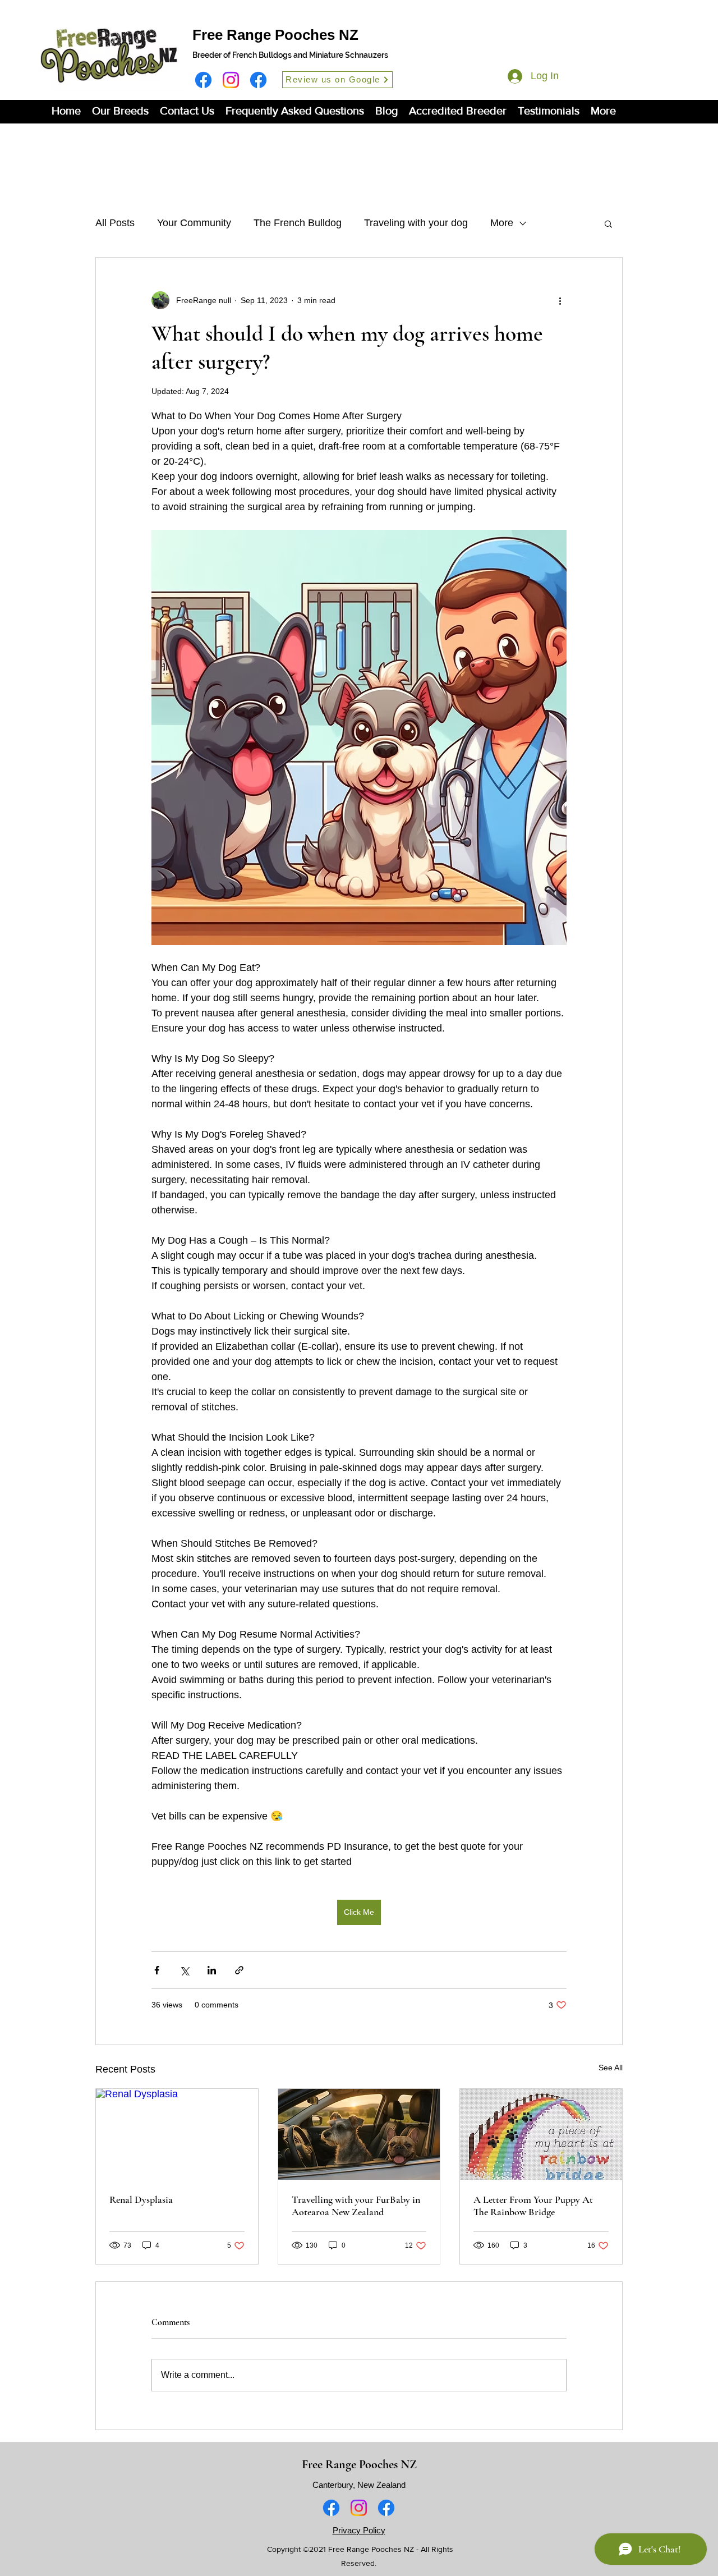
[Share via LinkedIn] (212, 1970)
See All (611, 2068)
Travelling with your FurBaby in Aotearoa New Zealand (356, 2206)
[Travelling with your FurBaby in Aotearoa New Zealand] (359, 2134)
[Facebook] (203, 80)
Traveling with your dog (416, 223)
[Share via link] (239, 1970)
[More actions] (560, 300)
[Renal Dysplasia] (177, 2134)
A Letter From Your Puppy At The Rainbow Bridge (533, 2206)
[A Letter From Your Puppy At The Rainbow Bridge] (541, 2134)
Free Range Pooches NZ (275, 35)
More (502, 223)
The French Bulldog (298, 223)
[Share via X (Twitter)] (184, 1970)
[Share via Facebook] (157, 1970)
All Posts (115, 223)
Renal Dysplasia (141, 2199)
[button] (120, 111)
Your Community (194, 223)
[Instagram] (231, 80)
